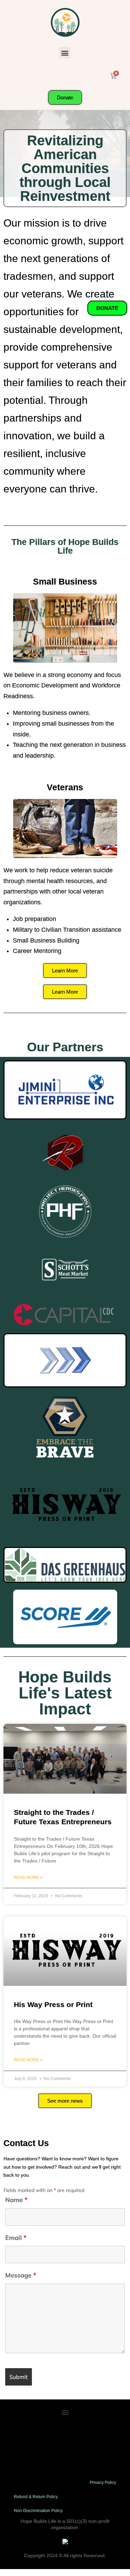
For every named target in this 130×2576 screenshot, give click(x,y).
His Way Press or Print (53, 2004)
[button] (65, 53)
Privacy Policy (103, 2483)
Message (21, 2275)
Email (16, 2238)
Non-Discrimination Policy (38, 2511)
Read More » (28, 1877)
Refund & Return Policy (36, 2497)
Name (16, 2200)
